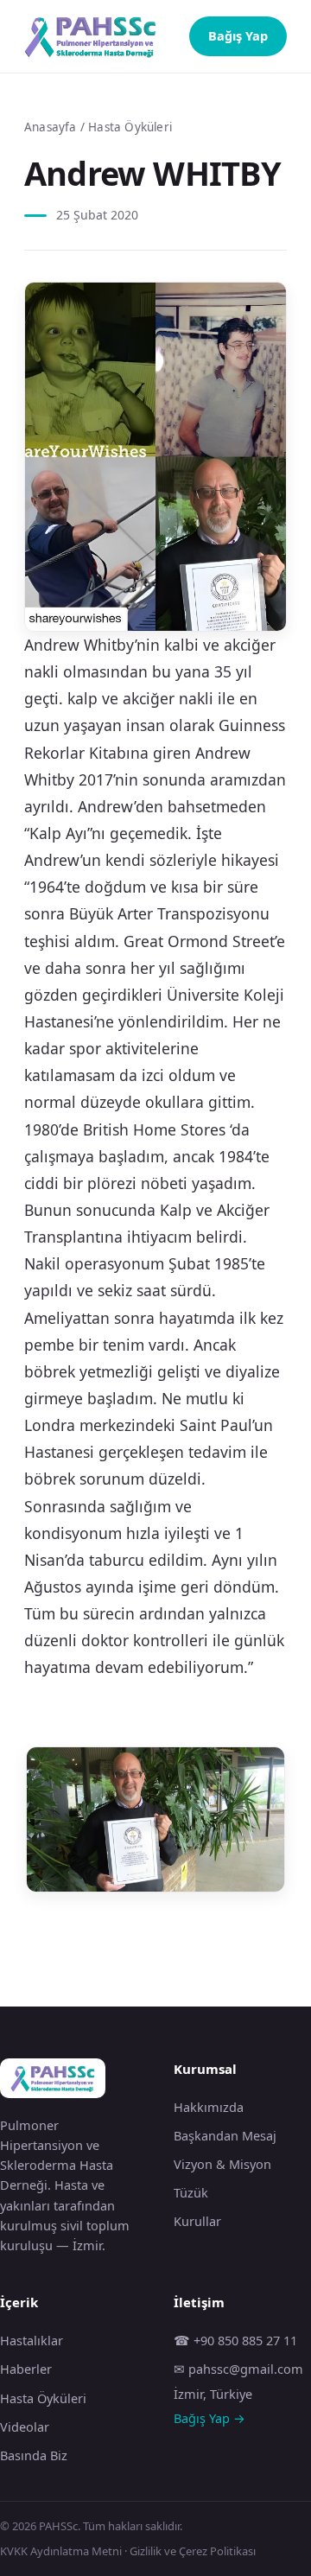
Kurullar (197, 2221)
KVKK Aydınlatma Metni (61, 2551)
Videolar (25, 2427)
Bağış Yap (238, 35)
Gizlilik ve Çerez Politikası (193, 2551)
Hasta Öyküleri (130, 127)
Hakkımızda (209, 2107)
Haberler (26, 2369)
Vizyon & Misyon (222, 2164)
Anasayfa (51, 127)
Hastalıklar (32, 2340)
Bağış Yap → (209, 2418)
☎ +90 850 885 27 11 (235, 2340)
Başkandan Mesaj (225, 2135)
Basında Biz (34, 2455)
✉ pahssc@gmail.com (238, 2369)
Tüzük (191, 2192)
